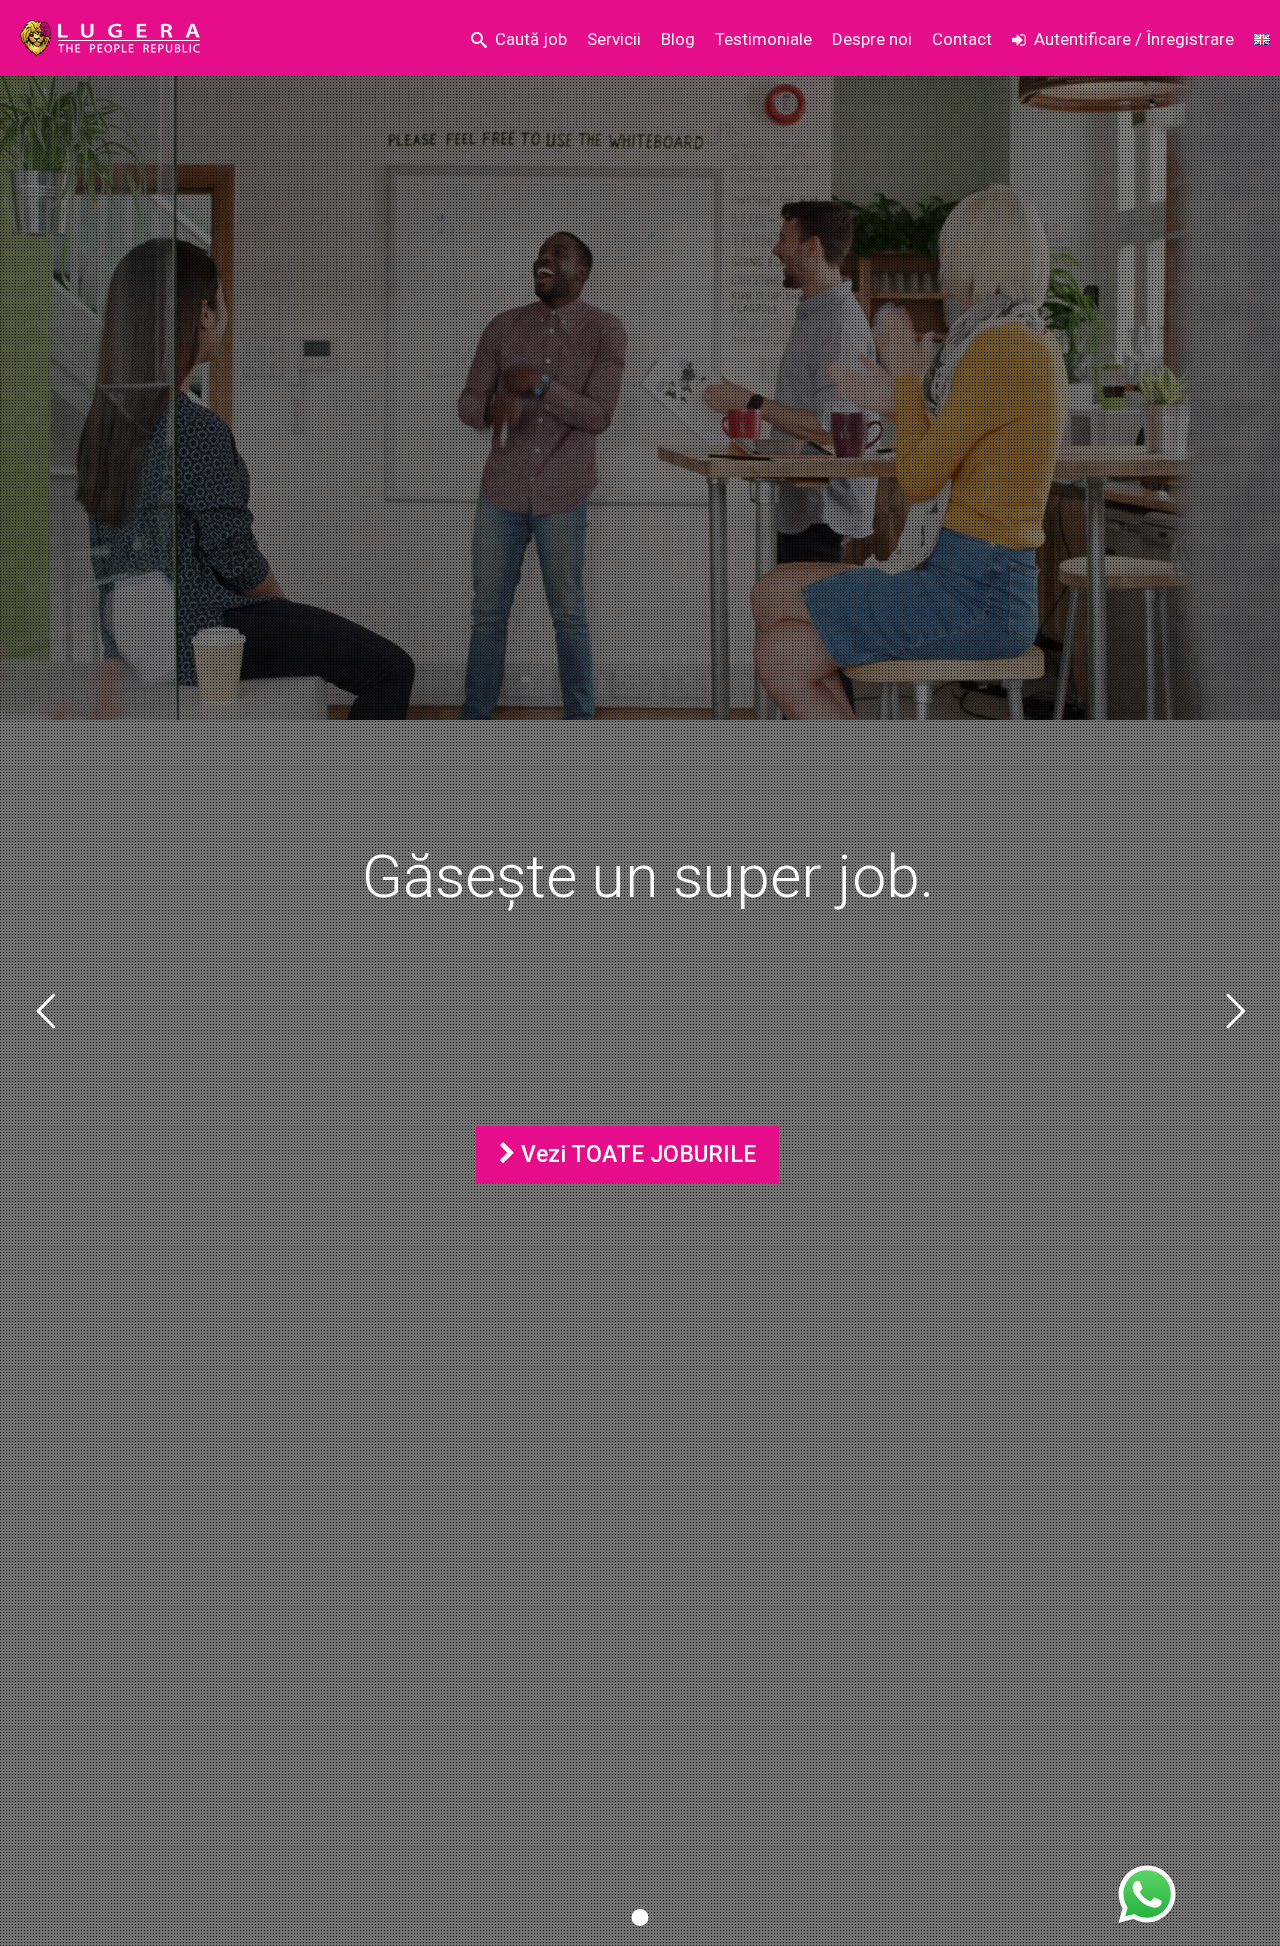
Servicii (614, 39)
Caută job (531, 39)
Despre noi (872, 39)
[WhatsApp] (1147, 1895)
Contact (962, 39)
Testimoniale (763, 39)
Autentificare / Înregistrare (1134, 39)
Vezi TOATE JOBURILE (635, 1154)
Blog (678, 39)
